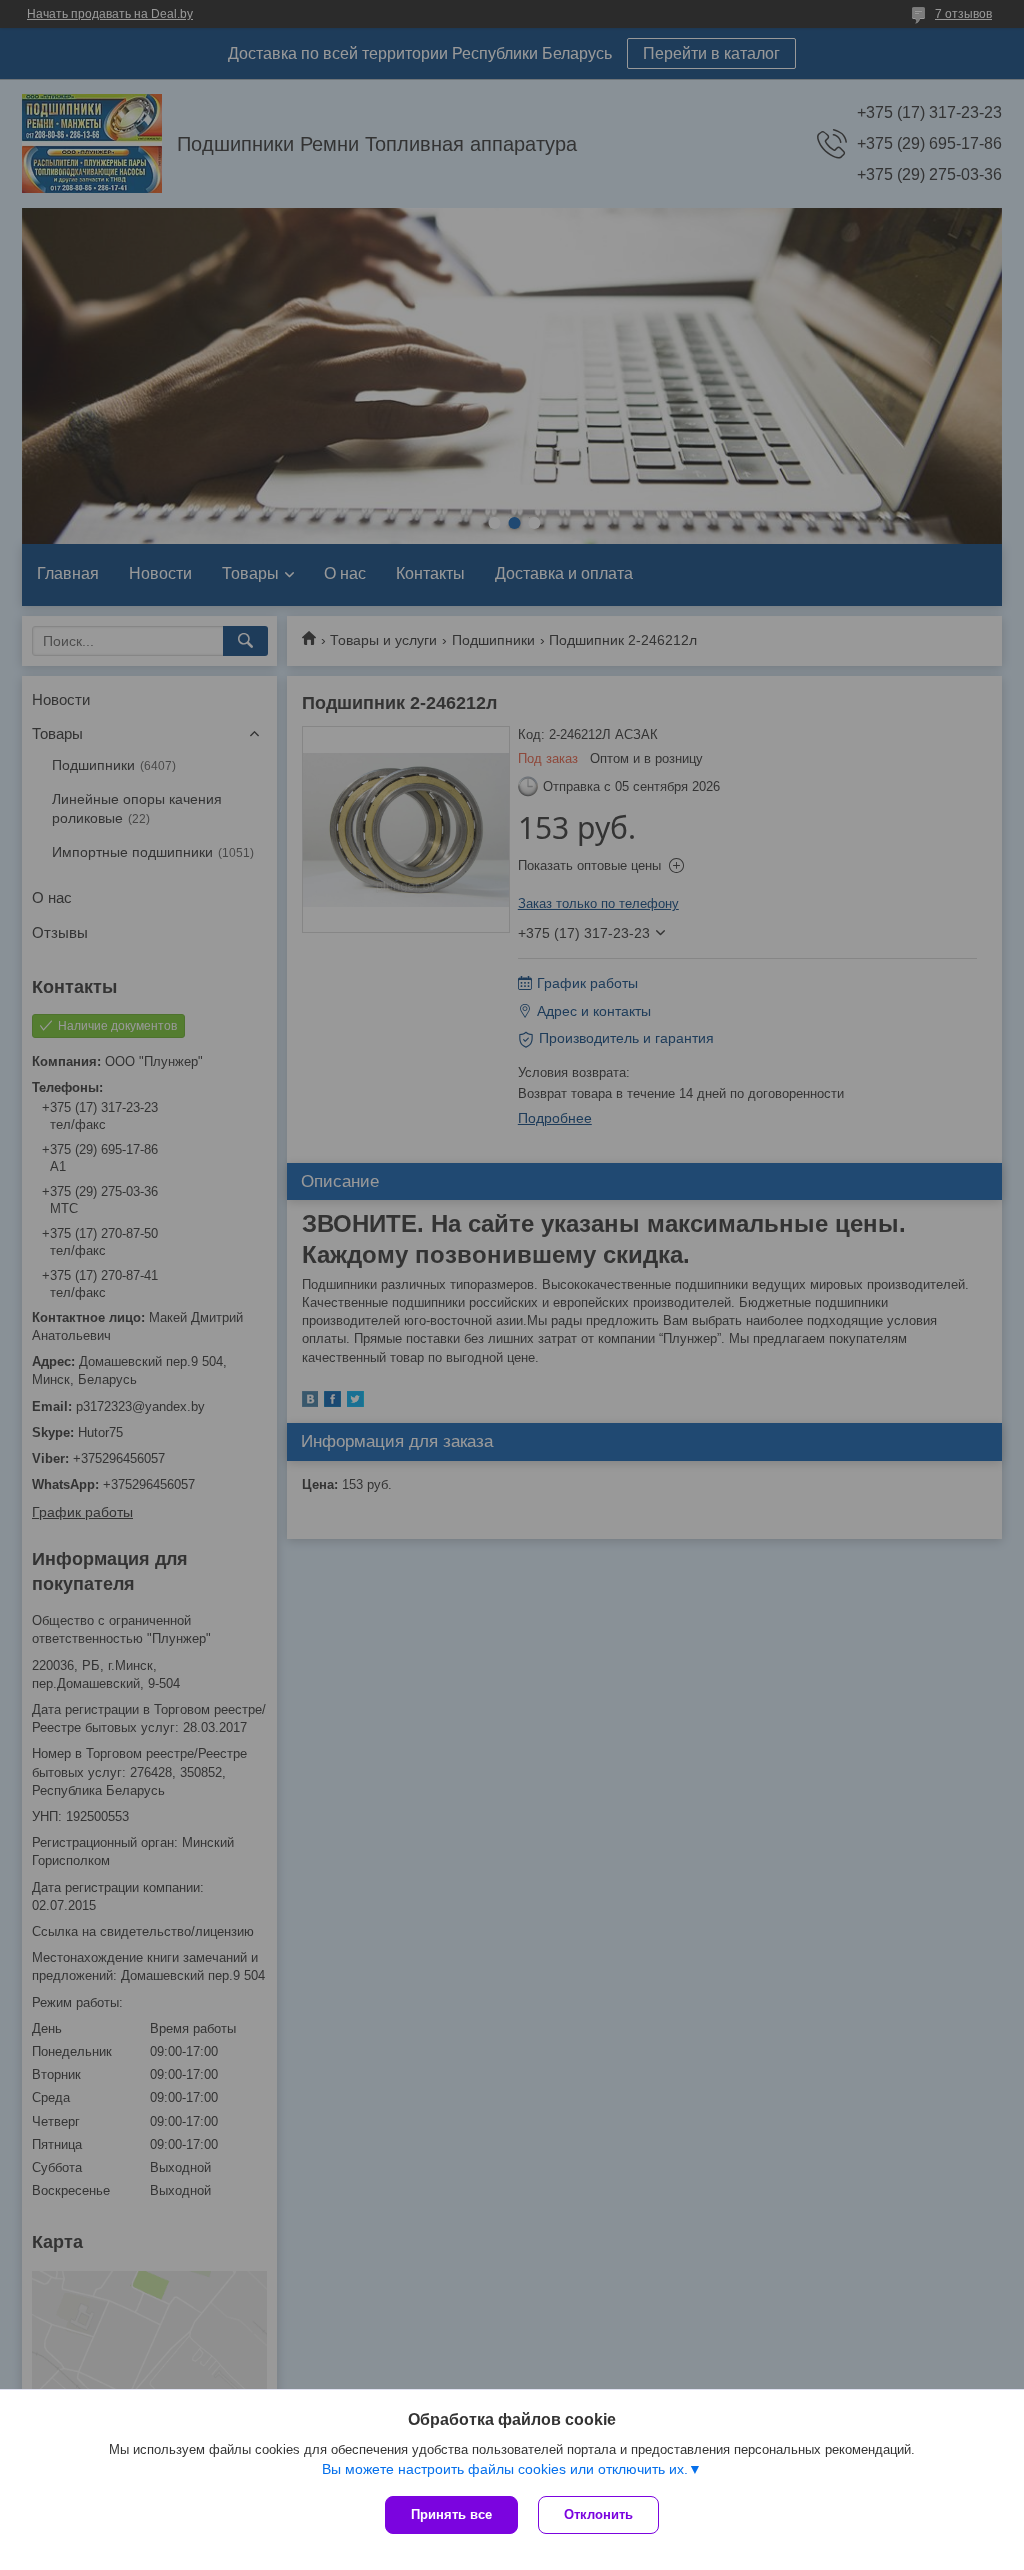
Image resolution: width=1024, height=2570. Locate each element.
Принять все (451, 2514)
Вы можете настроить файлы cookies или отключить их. (505, 2469)
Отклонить (598, 2514)
